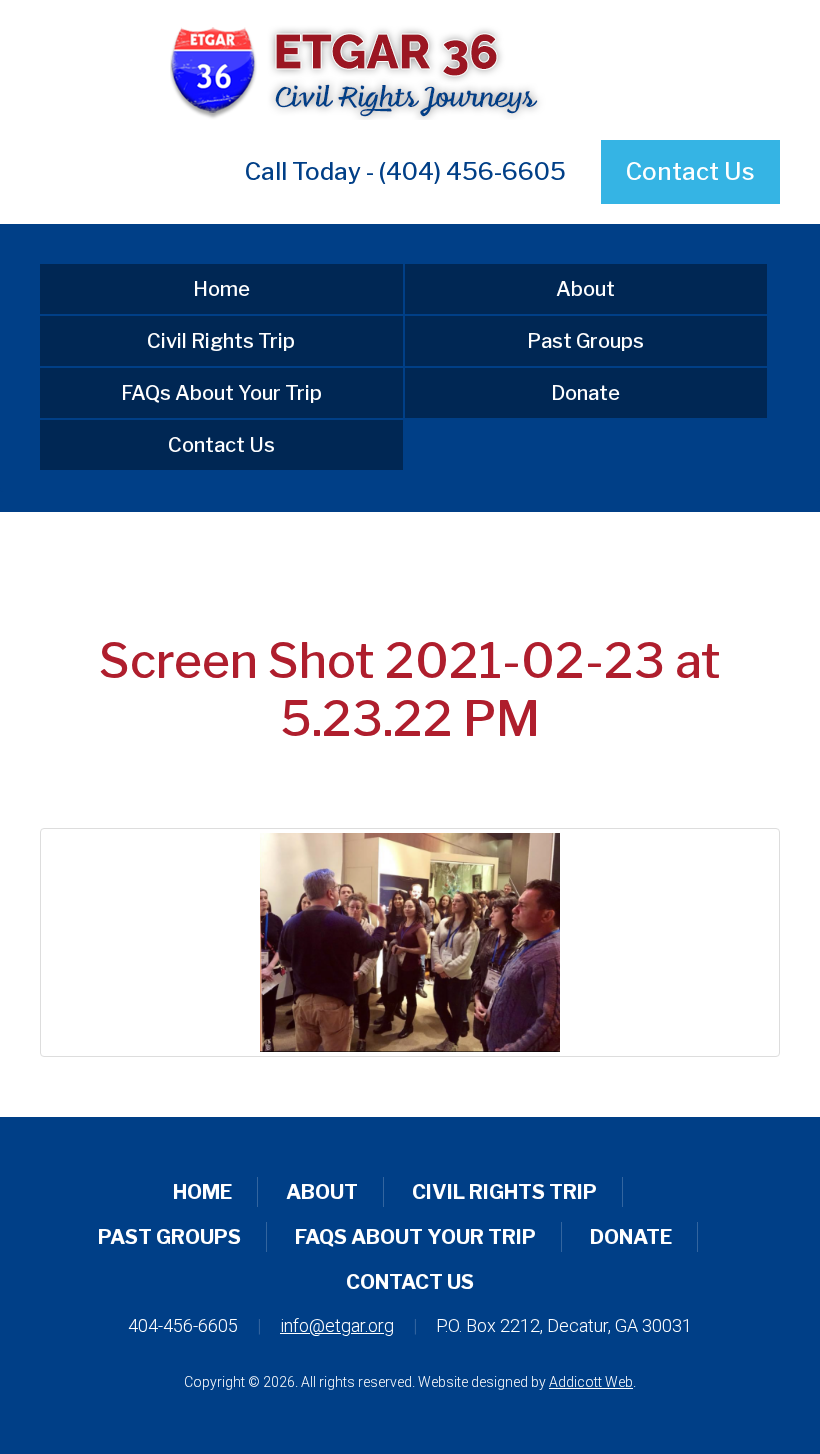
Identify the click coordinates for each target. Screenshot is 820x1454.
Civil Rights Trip (221, 341)
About (585, 289)
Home (221, 289)
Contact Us (690, 171)
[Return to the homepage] (410, 70)
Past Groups (585, 341)
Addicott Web (591, 1382)
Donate (585, 393)
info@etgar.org (337, 1325)
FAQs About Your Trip (221, 393)
